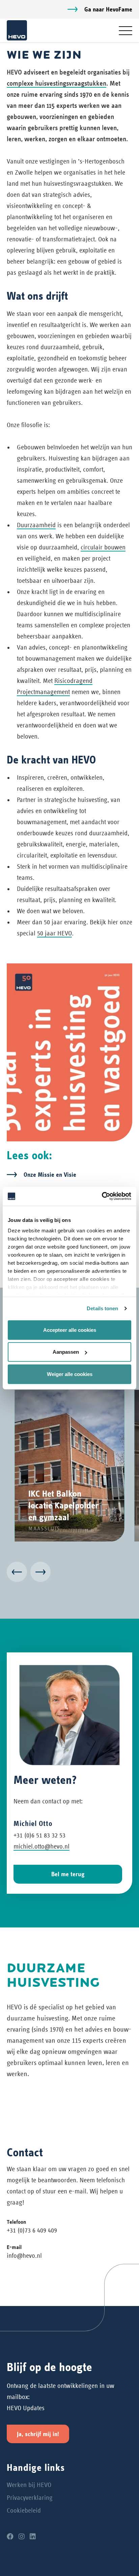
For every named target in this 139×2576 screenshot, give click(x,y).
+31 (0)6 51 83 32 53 (39, 1835)
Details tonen (102, 1308)
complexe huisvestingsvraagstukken (57, 83)
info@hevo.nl (24, 2256)
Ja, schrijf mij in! (38, 2434)
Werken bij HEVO (29, 2485)
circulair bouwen (103, 547)
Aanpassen (66, 1352)
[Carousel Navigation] (69, 1573)
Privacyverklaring (30, 2498)
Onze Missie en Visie (50, 1175)
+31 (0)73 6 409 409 (32, 2230)
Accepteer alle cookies (70, 1330)
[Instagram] (22, 2537)
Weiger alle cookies (70, 1374)
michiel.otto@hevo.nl (41, 1846)
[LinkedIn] (33, 2537)
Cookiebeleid (24, 2510)
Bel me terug (68, 1874)
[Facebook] (10, 2537)
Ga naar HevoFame (108, 9)
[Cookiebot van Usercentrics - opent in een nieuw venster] (102, 1196)
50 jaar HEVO (54, 933)
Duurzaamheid (36, 525)
